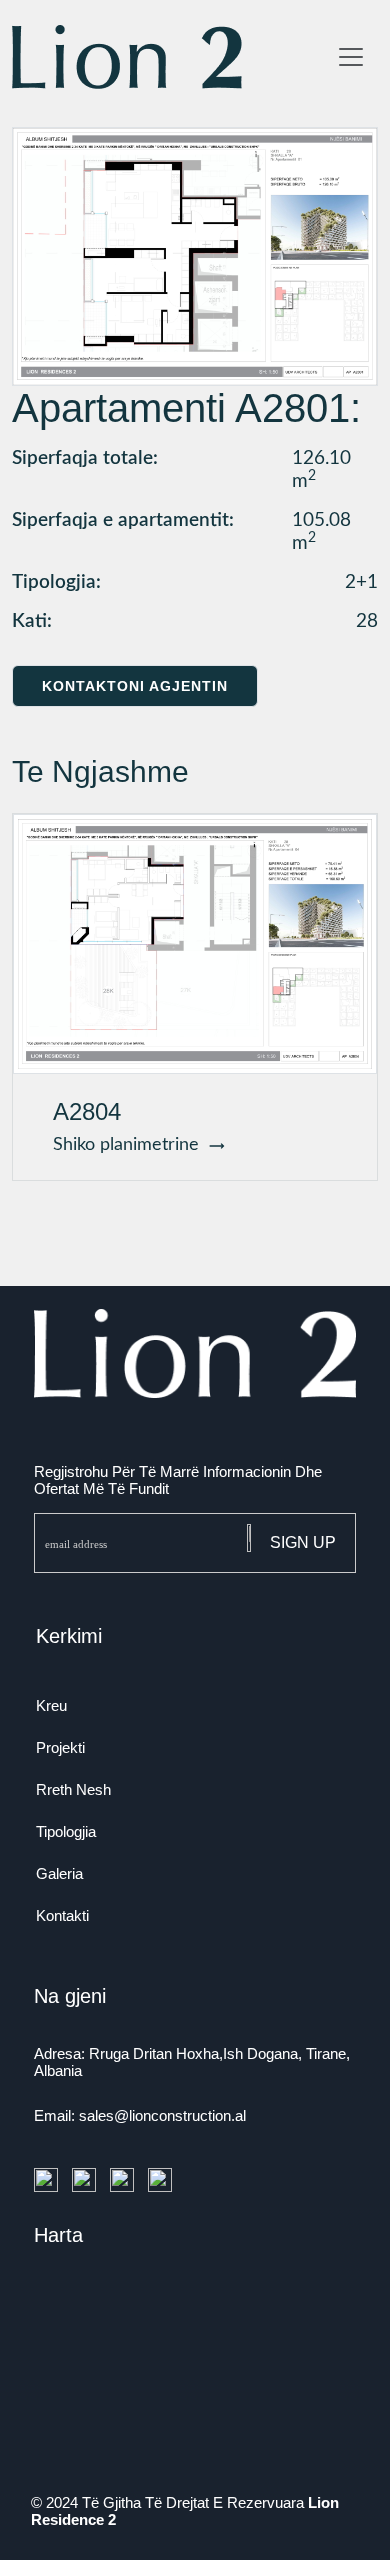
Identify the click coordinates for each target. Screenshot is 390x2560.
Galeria (59, 1873)
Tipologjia (66, 1831)
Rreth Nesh (73, 1789)
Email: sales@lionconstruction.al (140, 2115)
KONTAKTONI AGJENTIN (135, 686)
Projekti (60, 1747)
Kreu (51, 1705)
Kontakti (62, 1915)
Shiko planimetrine (131, 1145)
